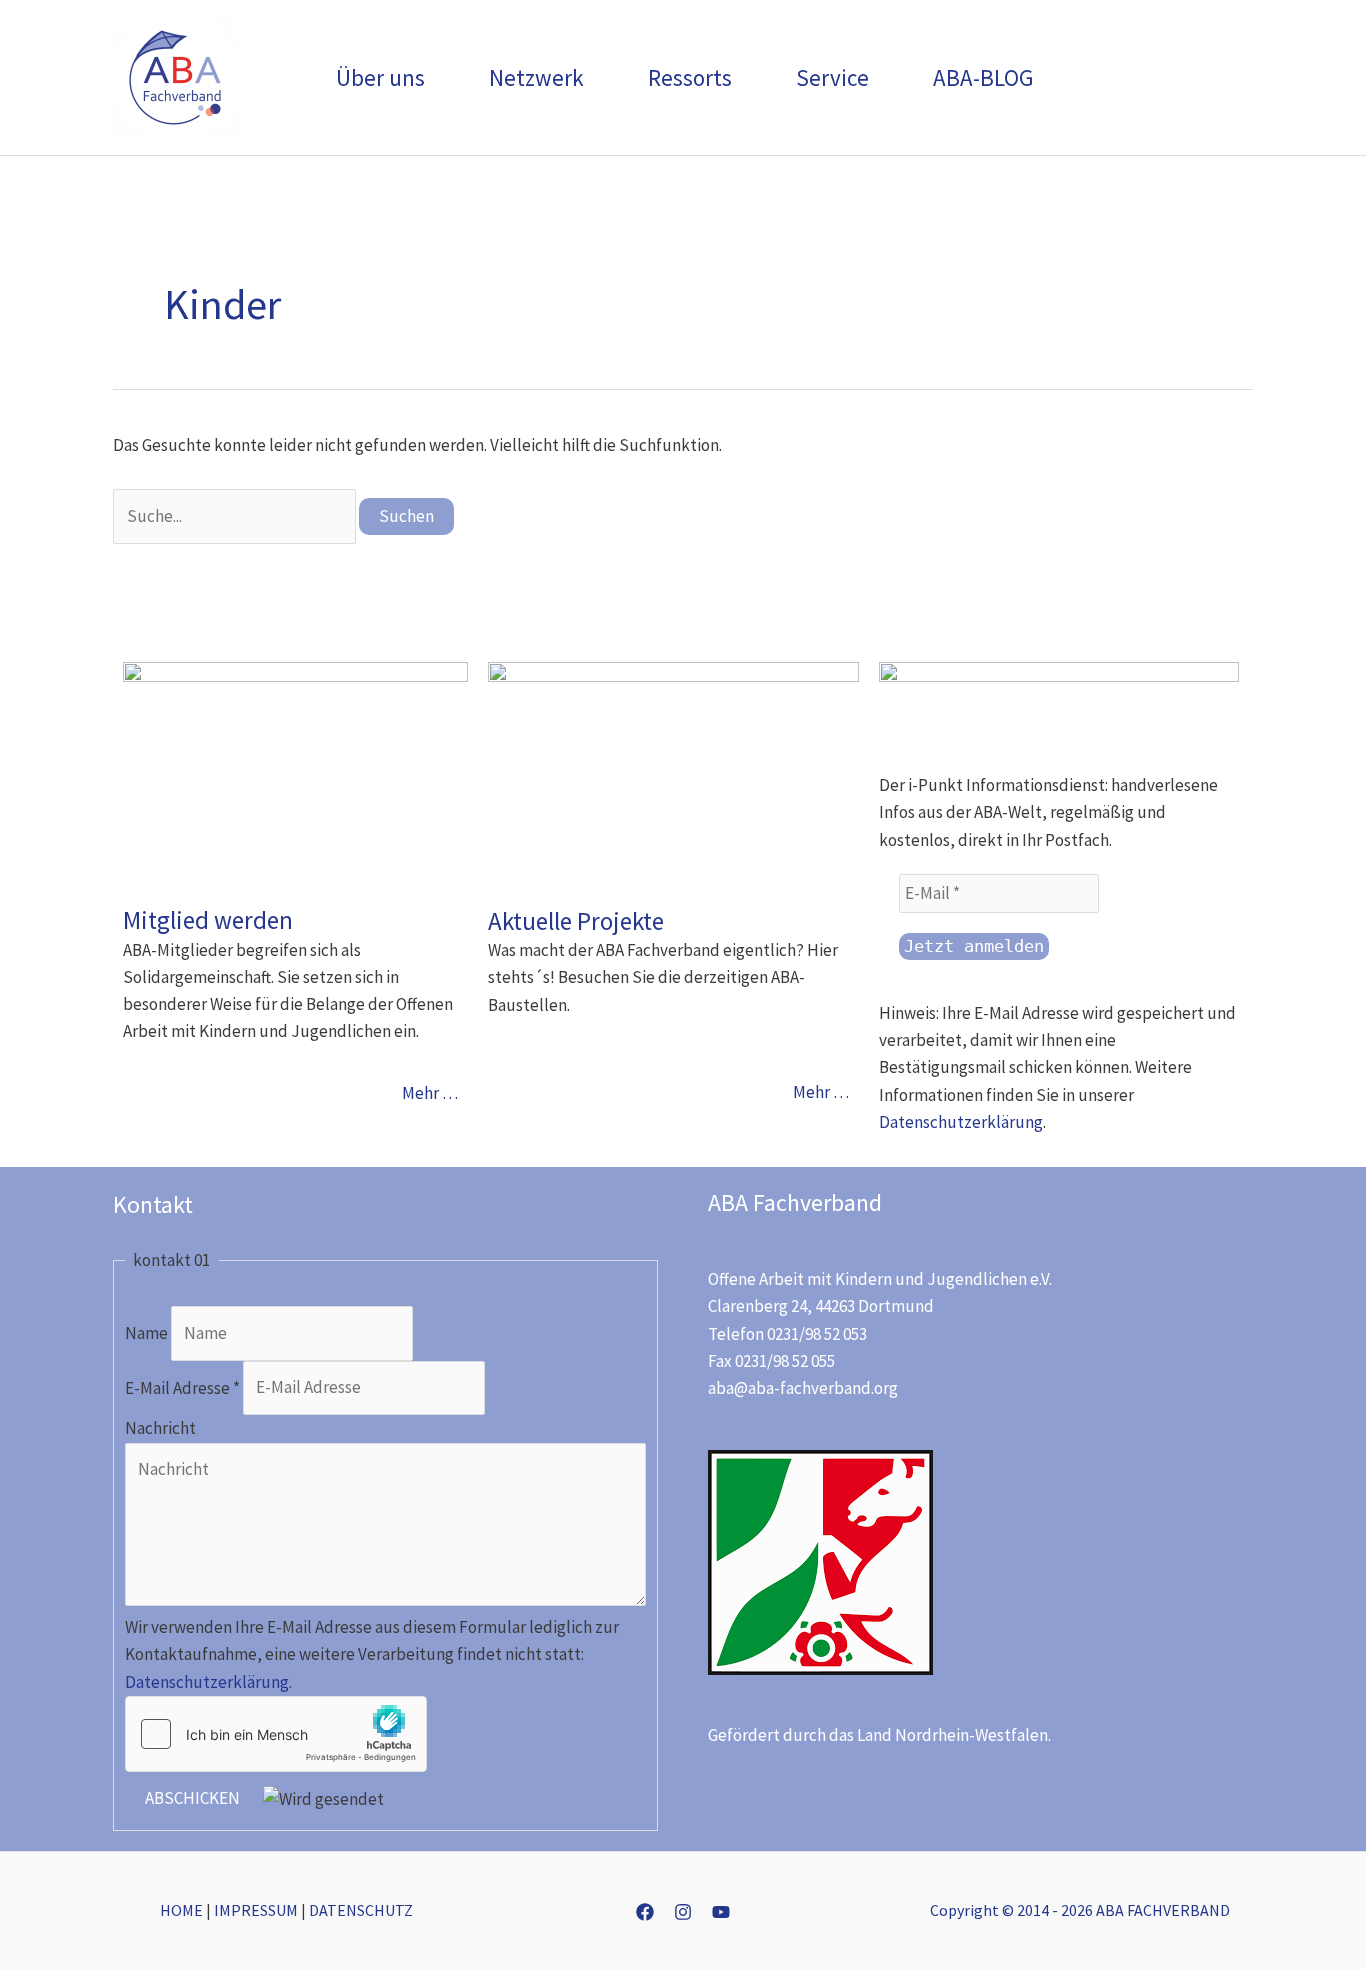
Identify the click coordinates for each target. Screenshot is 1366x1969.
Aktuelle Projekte (576, 921)
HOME (181, 1910)
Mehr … (430, 1093)
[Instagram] (683, 1912)
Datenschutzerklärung (961, 1122)
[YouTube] (721, 1912)
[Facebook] (645, 1912)
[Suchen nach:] (236, 516)
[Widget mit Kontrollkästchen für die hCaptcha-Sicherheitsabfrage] (276, 1734)
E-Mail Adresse (182, 1387)
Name (148, 1333)
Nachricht (160, 1428)
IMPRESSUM (256, 1910)
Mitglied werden (208, 920)
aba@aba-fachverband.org (803, 1388)
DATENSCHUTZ (361, 1910)
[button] (434, 78)
